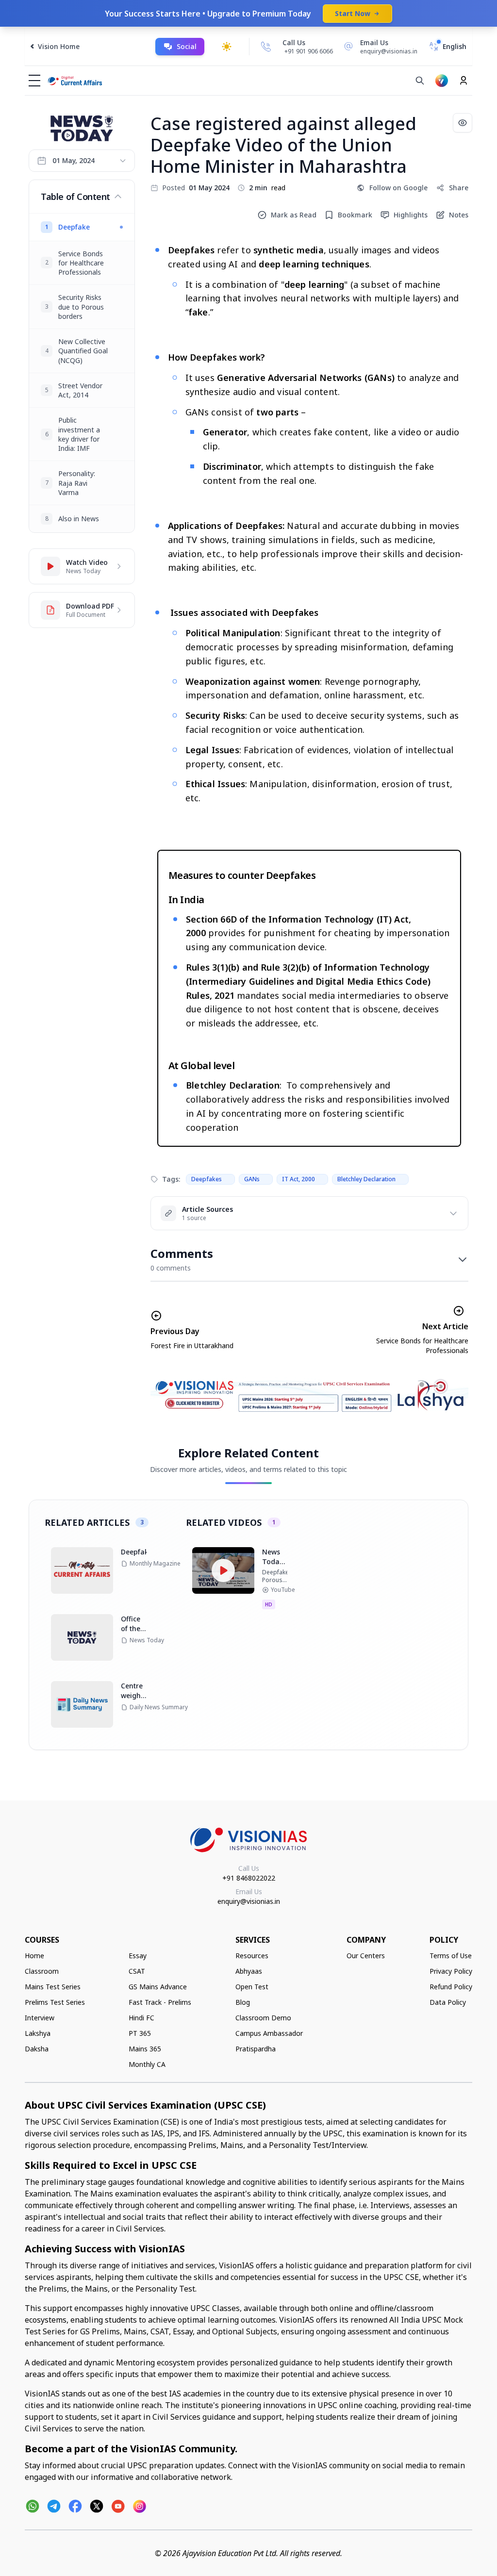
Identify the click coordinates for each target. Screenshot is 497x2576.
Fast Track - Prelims (160, 2002)
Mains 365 (145, 2049)
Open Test (252, 1987)
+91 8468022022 (249, 1878)
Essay (138, 1956)
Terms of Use (451, 1956)
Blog (243, 2002)
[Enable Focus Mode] (463, 123)
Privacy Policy (451, 1971)
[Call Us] (266, 47)
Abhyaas (249, 1971)
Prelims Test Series (55, 2002)
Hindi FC (141, 2018)
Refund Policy (451, 1987)
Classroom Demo (263, 2018)
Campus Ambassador (269, 2033)
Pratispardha (256, 2049)
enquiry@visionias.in (249, 1901)
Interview (40, 2018)
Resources (252, 1956)
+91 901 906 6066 (309, 51)
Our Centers (366, 1956)
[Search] (420, 81)
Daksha (37, 2049)
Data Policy (448, 2002)
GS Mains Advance (158, 1987)
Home (34, 1956)
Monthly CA (147, 2064)
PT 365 (140, 2033)
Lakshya (38, 2033)
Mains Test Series (53, 1987)
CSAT (137, 1971)
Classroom (42, 1971)
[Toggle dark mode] (227, 47)
